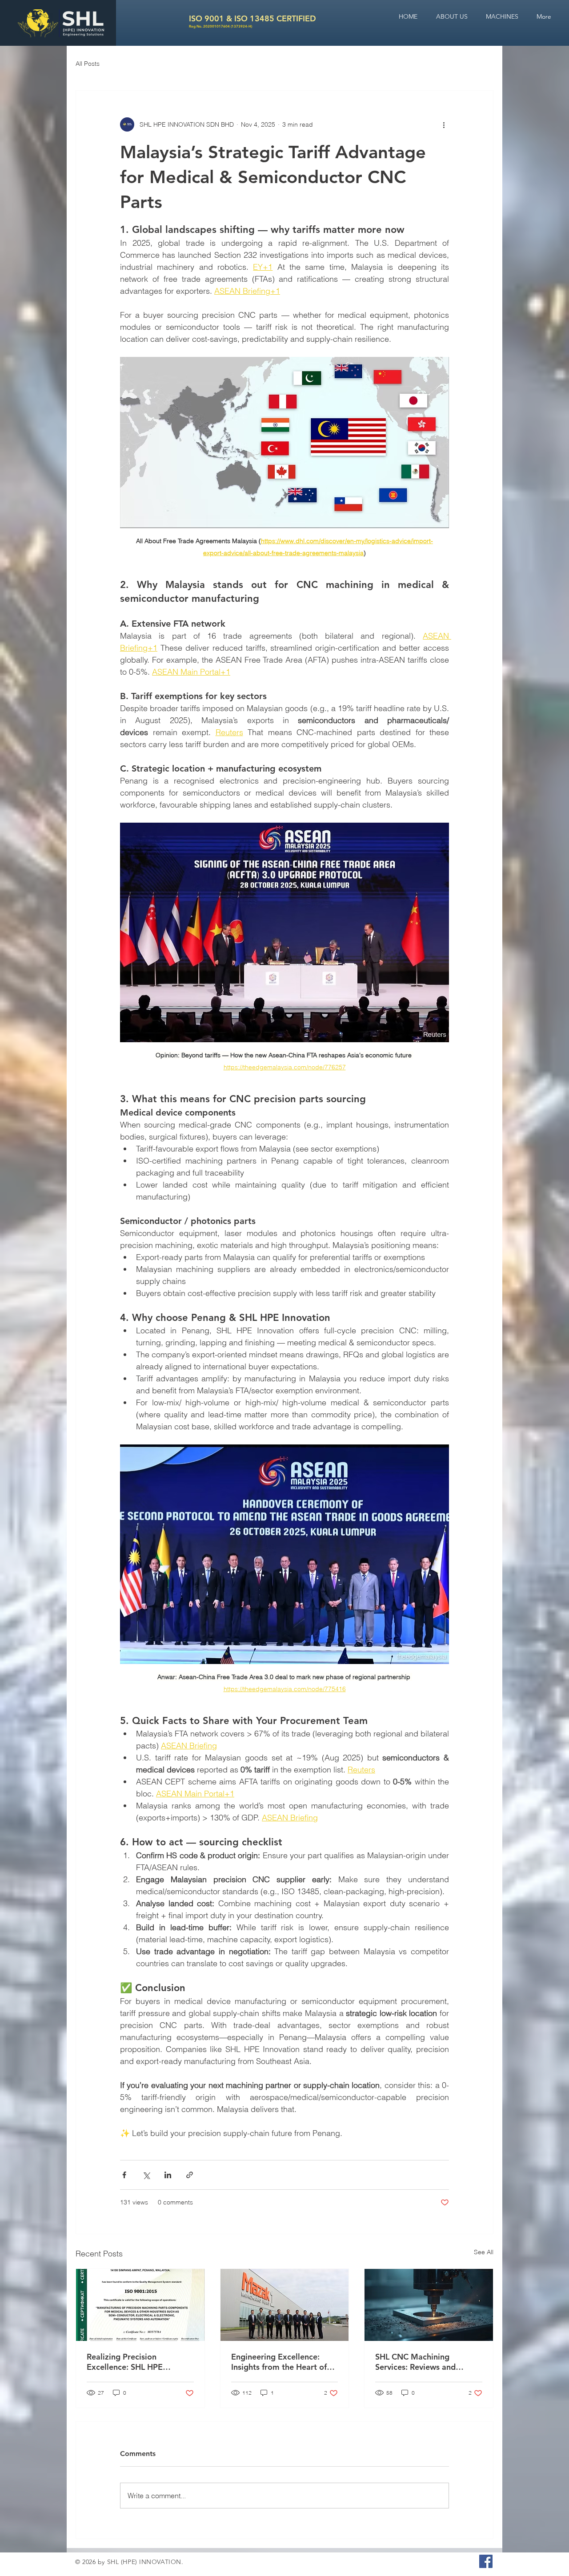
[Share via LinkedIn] (168, 2175)
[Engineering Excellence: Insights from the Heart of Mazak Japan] (285, 2305)
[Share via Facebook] (124, 2175)
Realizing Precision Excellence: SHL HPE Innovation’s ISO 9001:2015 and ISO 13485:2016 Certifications (138, 2362)
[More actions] (444, 124)
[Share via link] (190, 2175)
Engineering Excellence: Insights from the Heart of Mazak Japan (279, 2362)
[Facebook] (486, 2561)
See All (484, 2252)
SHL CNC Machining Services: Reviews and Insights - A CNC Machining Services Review (426, 2362)
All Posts (88, 64)
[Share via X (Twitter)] (146, 2175)
